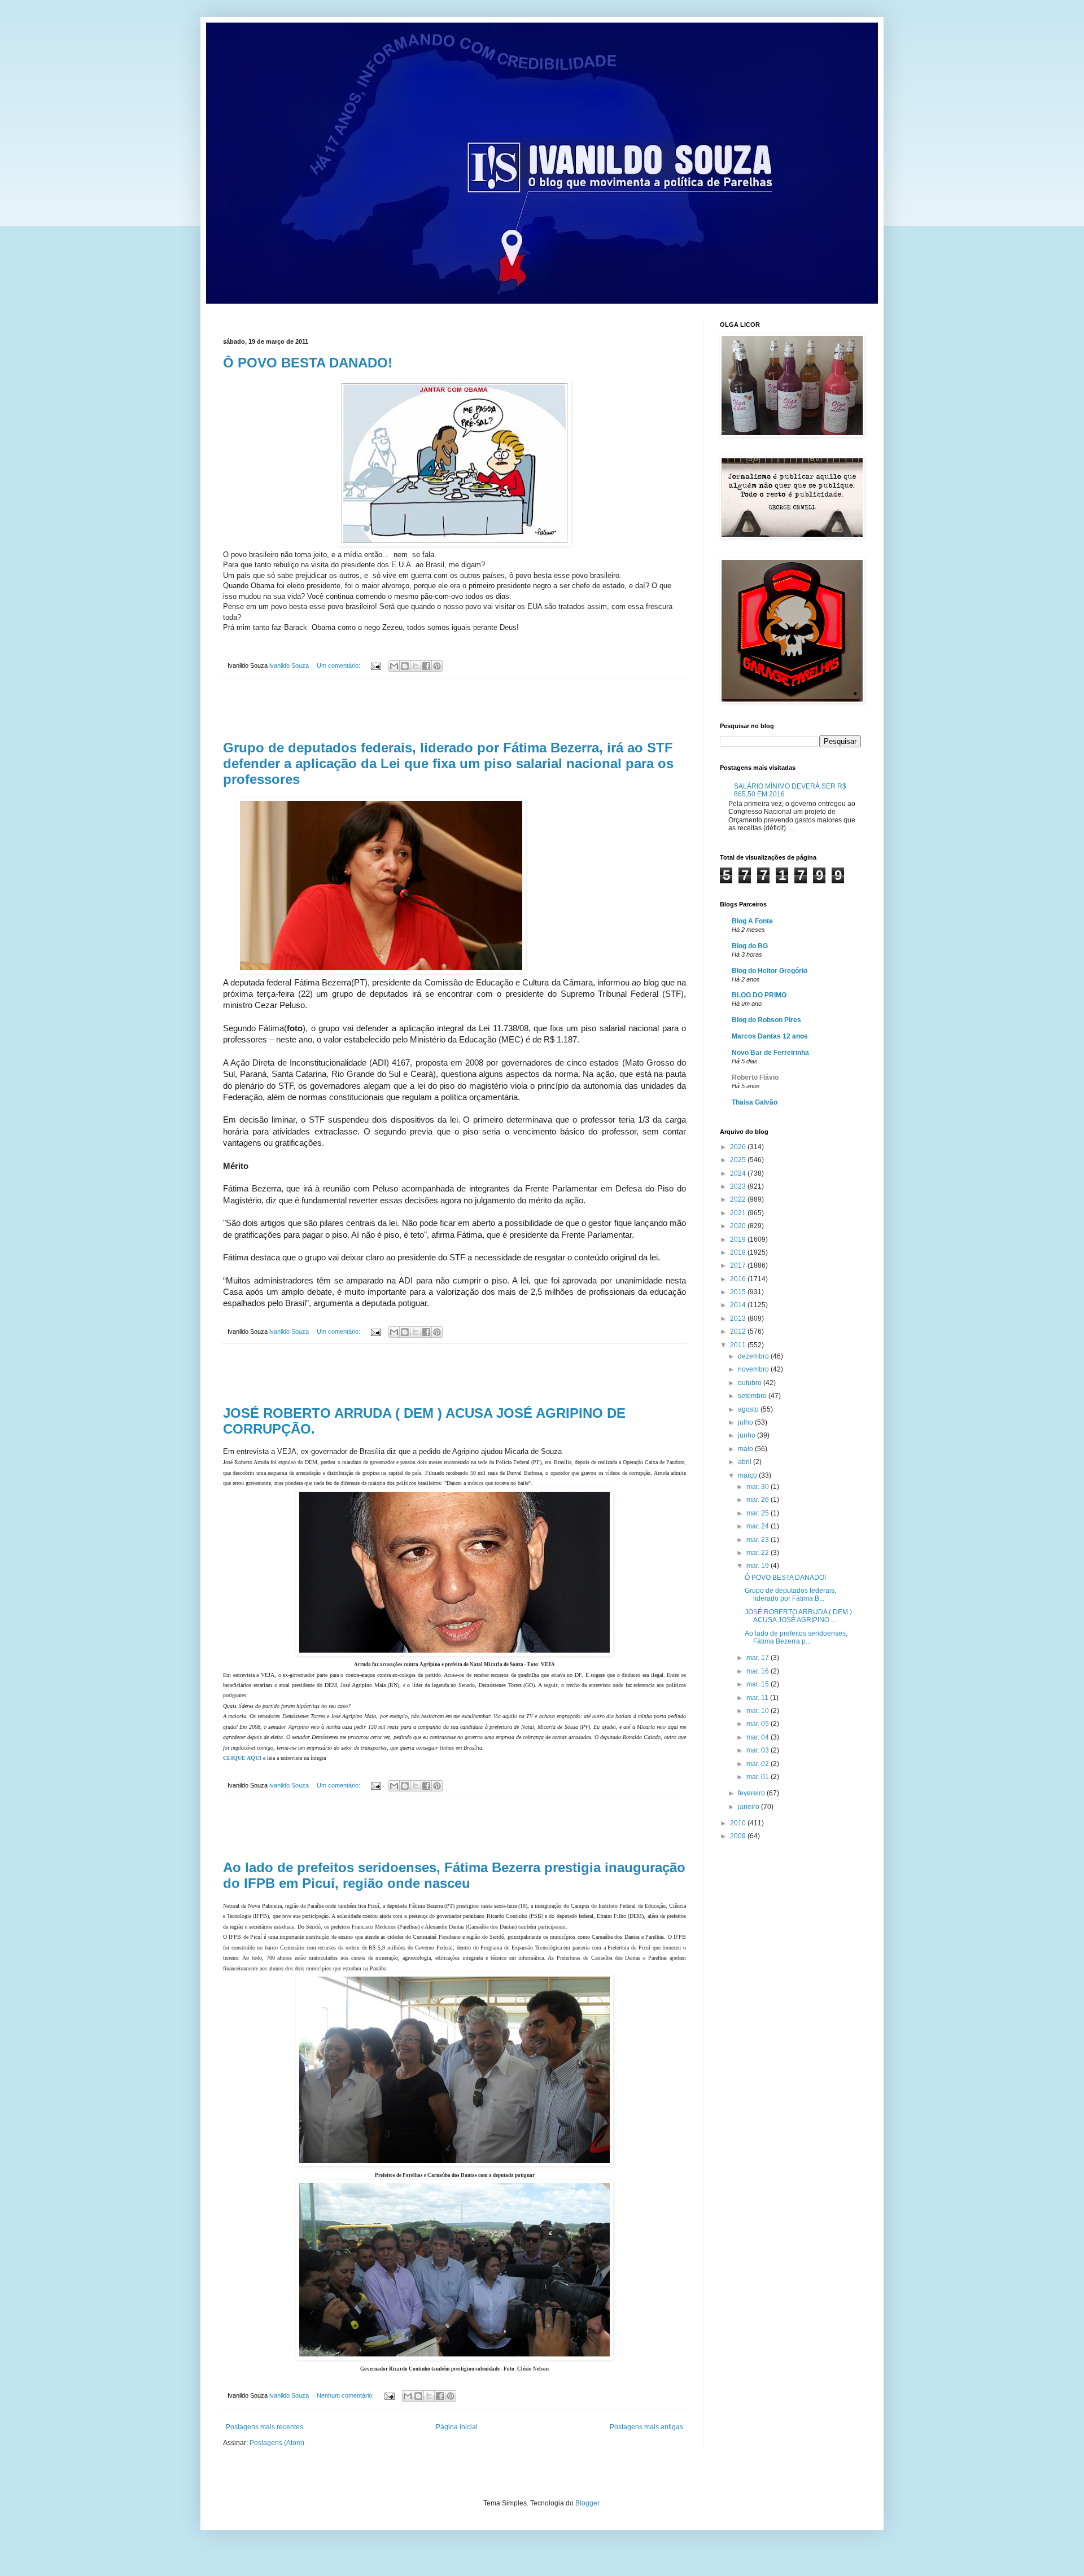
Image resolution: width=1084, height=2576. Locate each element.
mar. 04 (759, 1737)
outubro (751, 1383)
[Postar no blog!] (405, 666)
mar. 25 (759, 1513)
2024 (739, 1173)
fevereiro (752, 1793)
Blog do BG (750, 946)
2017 (739, 1265)
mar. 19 (759, 1566)
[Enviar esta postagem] (375, 665)
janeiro (749, 1807)
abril (746, 1462)
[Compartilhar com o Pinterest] (437, 666)
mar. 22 (759, 1553)
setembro (753, 1396)
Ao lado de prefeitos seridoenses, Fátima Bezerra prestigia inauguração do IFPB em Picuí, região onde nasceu (454, 1875)
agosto (749, 1409)
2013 (739, 1318)
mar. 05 (759, 1724)
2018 (739, 1252)
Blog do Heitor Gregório (770, 971)
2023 (739, 1186)
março (748, 1475)
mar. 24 (759, 1526)
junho (748, 1435)
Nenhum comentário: (346, 2395)
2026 (739, 1147)
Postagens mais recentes (265, 2427)
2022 (739, 1199)
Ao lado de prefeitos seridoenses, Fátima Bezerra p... (796, 1637)
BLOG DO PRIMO (759, 995)
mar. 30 (759, 1487)
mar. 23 (759, 1540)
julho (746, 1422)
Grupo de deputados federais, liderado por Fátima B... (790, 1594)
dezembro (754, 1356)
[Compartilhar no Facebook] (426, 666)
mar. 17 (759, 1658)
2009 (739, 1836)
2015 (739, 1292)
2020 (739, 1226)
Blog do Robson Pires (766, 1020)
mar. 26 (759, 1500)
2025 (739, 1160)
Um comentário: (339, 665)
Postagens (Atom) (277, 2443)
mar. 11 (758, 1698)
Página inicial (457, 2427)
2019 (739, 1239)
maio (746, 1449)
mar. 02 (759, 1764)
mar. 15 (759, 1684)
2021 (739, 1213)
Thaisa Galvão (755, 1102)
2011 (739, 1345)
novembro (754, 1369)
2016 (739, 1279)
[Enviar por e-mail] (394, 666)
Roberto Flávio (755, 1077)
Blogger (587, 2503)
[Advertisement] (454, 709)
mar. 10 (759, 1711)
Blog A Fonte (752, 921)
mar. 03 (759, 1750)
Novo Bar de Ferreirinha (770, 1053)
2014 (739, 1305)
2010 (739, 1823)
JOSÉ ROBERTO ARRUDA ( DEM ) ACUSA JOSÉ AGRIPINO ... (798, 1616)
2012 (739, 1331)
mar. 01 (759, 1777)
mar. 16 (759, 1671)
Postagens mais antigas (646, 2427)
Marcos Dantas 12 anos (770, 1036)
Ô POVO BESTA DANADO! (308, 363)
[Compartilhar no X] (416, 666)
